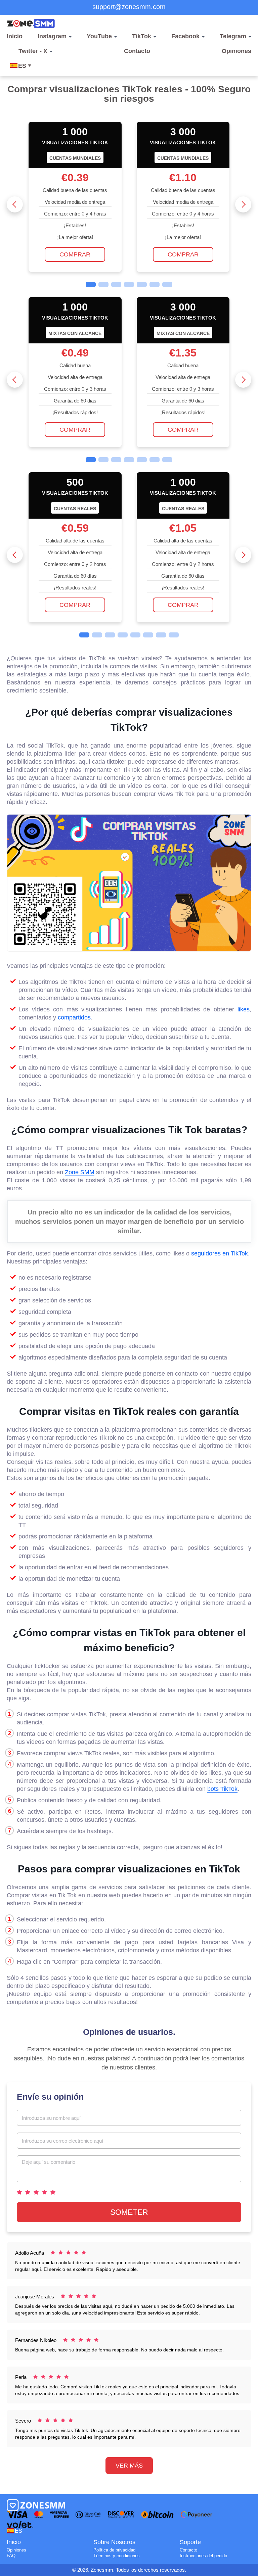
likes (244, 1009)
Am (38, 2531)
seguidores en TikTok (220, 1253)
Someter (129, 2212)
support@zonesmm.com (129, 7)
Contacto (137, 51)
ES (22, 66)
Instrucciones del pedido (203, 2556)
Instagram (52, 36)
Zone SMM (80, 1172)
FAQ (11, 2556)
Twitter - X (33, 51)
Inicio (15, 36)
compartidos (74, 1017)
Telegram (233, 36)
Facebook (185, 36)
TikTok (142, 36)
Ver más (129, 2466)
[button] (15, 204)
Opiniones (236, 51)
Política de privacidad (114, 2550)
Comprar (75, 254)
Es (18, 2531)
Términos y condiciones (117, 2556)
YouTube (99, 36)
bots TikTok (222, 1789)
